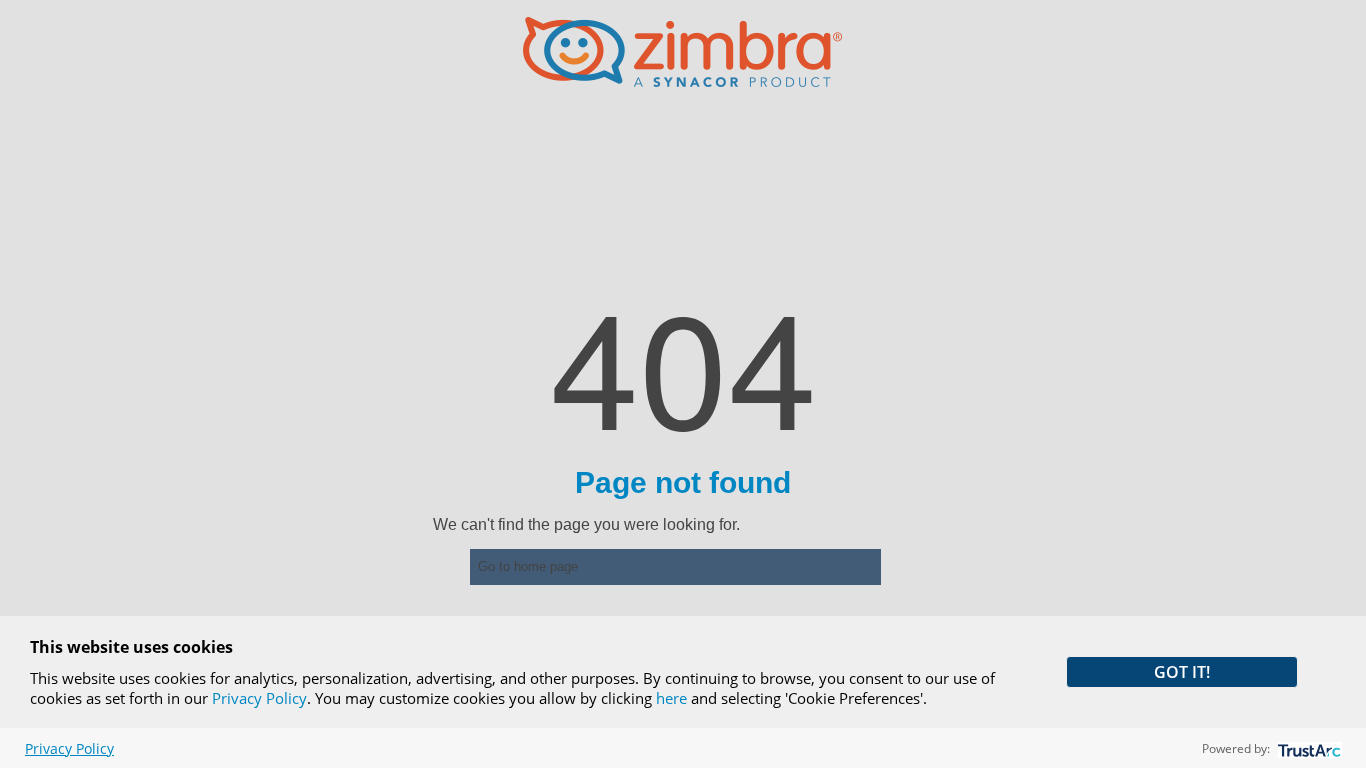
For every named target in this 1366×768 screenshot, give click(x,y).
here (671, 698)
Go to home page (528, 566)
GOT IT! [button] (1182, 672)
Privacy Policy (259, 698)
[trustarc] (1307, 748)
